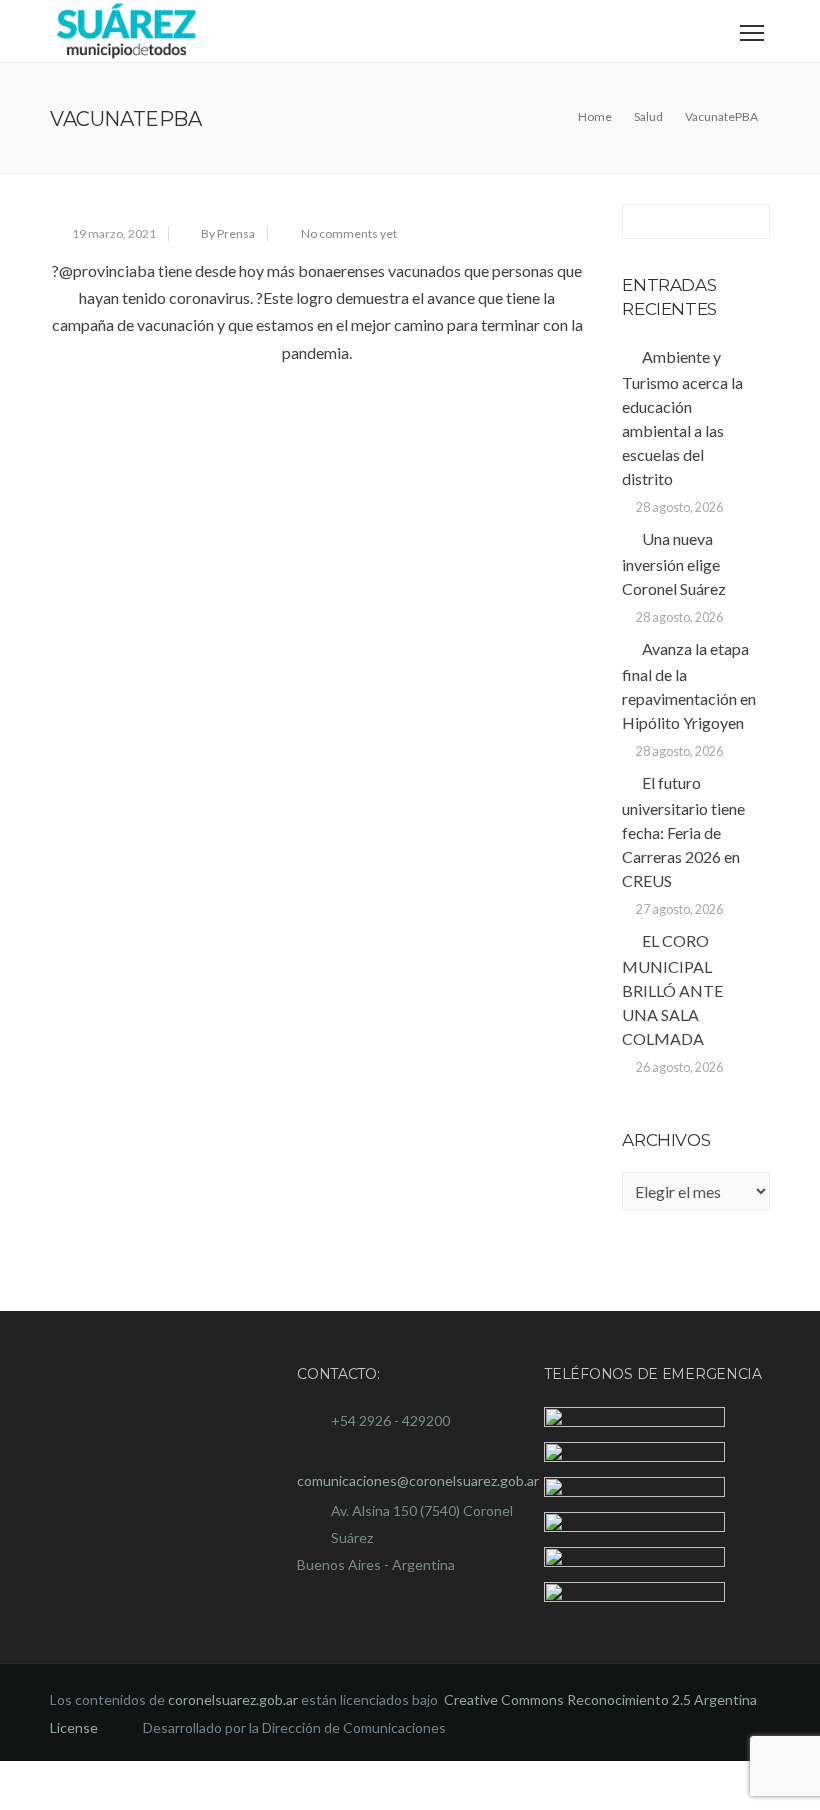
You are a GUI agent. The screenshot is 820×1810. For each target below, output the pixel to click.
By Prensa (228, 233)
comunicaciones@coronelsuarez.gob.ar (418, 1480)
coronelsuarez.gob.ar (233, 1749)
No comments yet (349, 233)
